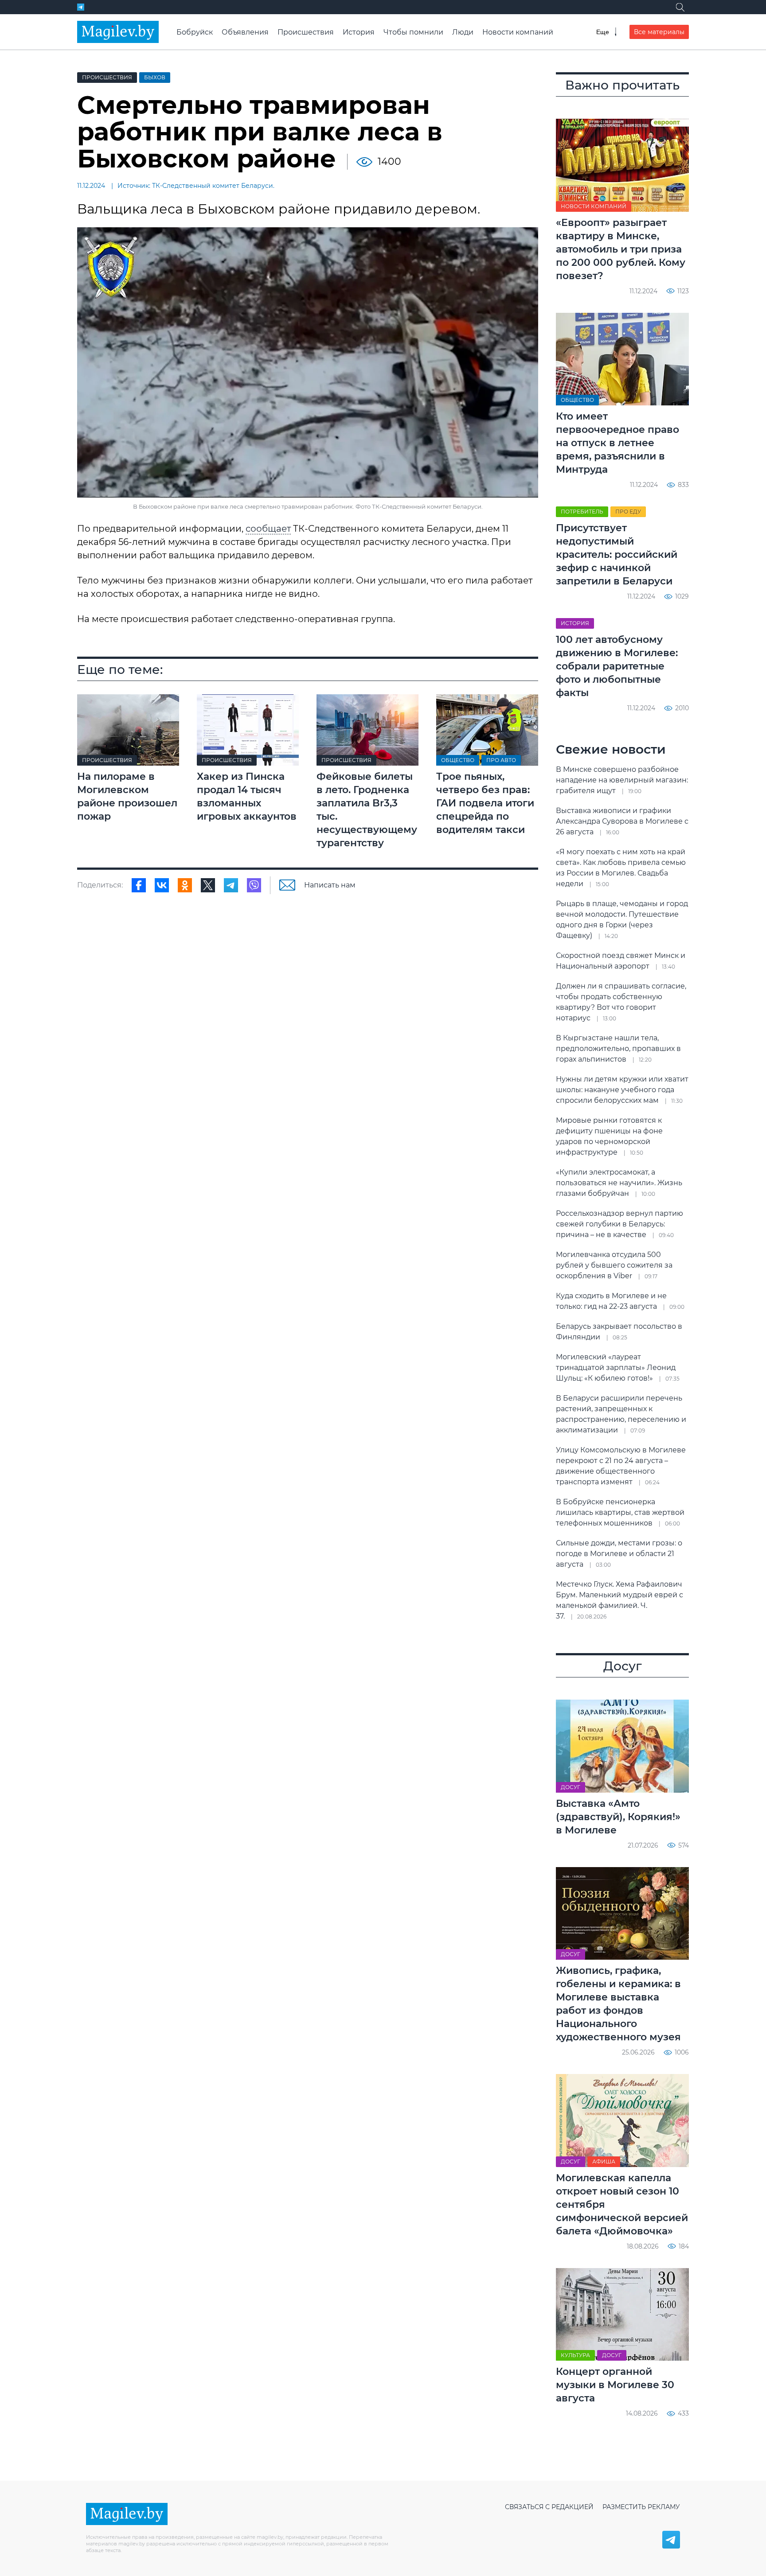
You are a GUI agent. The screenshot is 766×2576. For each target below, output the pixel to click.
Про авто (501, 760)
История (359, 32)
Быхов (155, 77)
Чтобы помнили (413, 32)
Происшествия (306, 32)
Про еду (628, 512)
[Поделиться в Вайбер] (254, 885)
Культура (575, 2355)
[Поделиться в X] (208, 885)
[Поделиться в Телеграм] (231, 885)
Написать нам (330, 885)
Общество (458, 760)
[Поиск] (680, 7)
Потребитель (582, 512)
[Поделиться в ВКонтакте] (162, 885)
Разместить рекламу (641, 2507)
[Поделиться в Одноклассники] (185, 885)
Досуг (571, 1787)
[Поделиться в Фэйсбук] (139, 885)
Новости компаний (518, 32)
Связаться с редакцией (549, 2507)
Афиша (604, 2162)
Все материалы (659, 32)
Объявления (245, 32)
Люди (463, 32)
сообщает (268, 529)
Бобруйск (195, 32)
